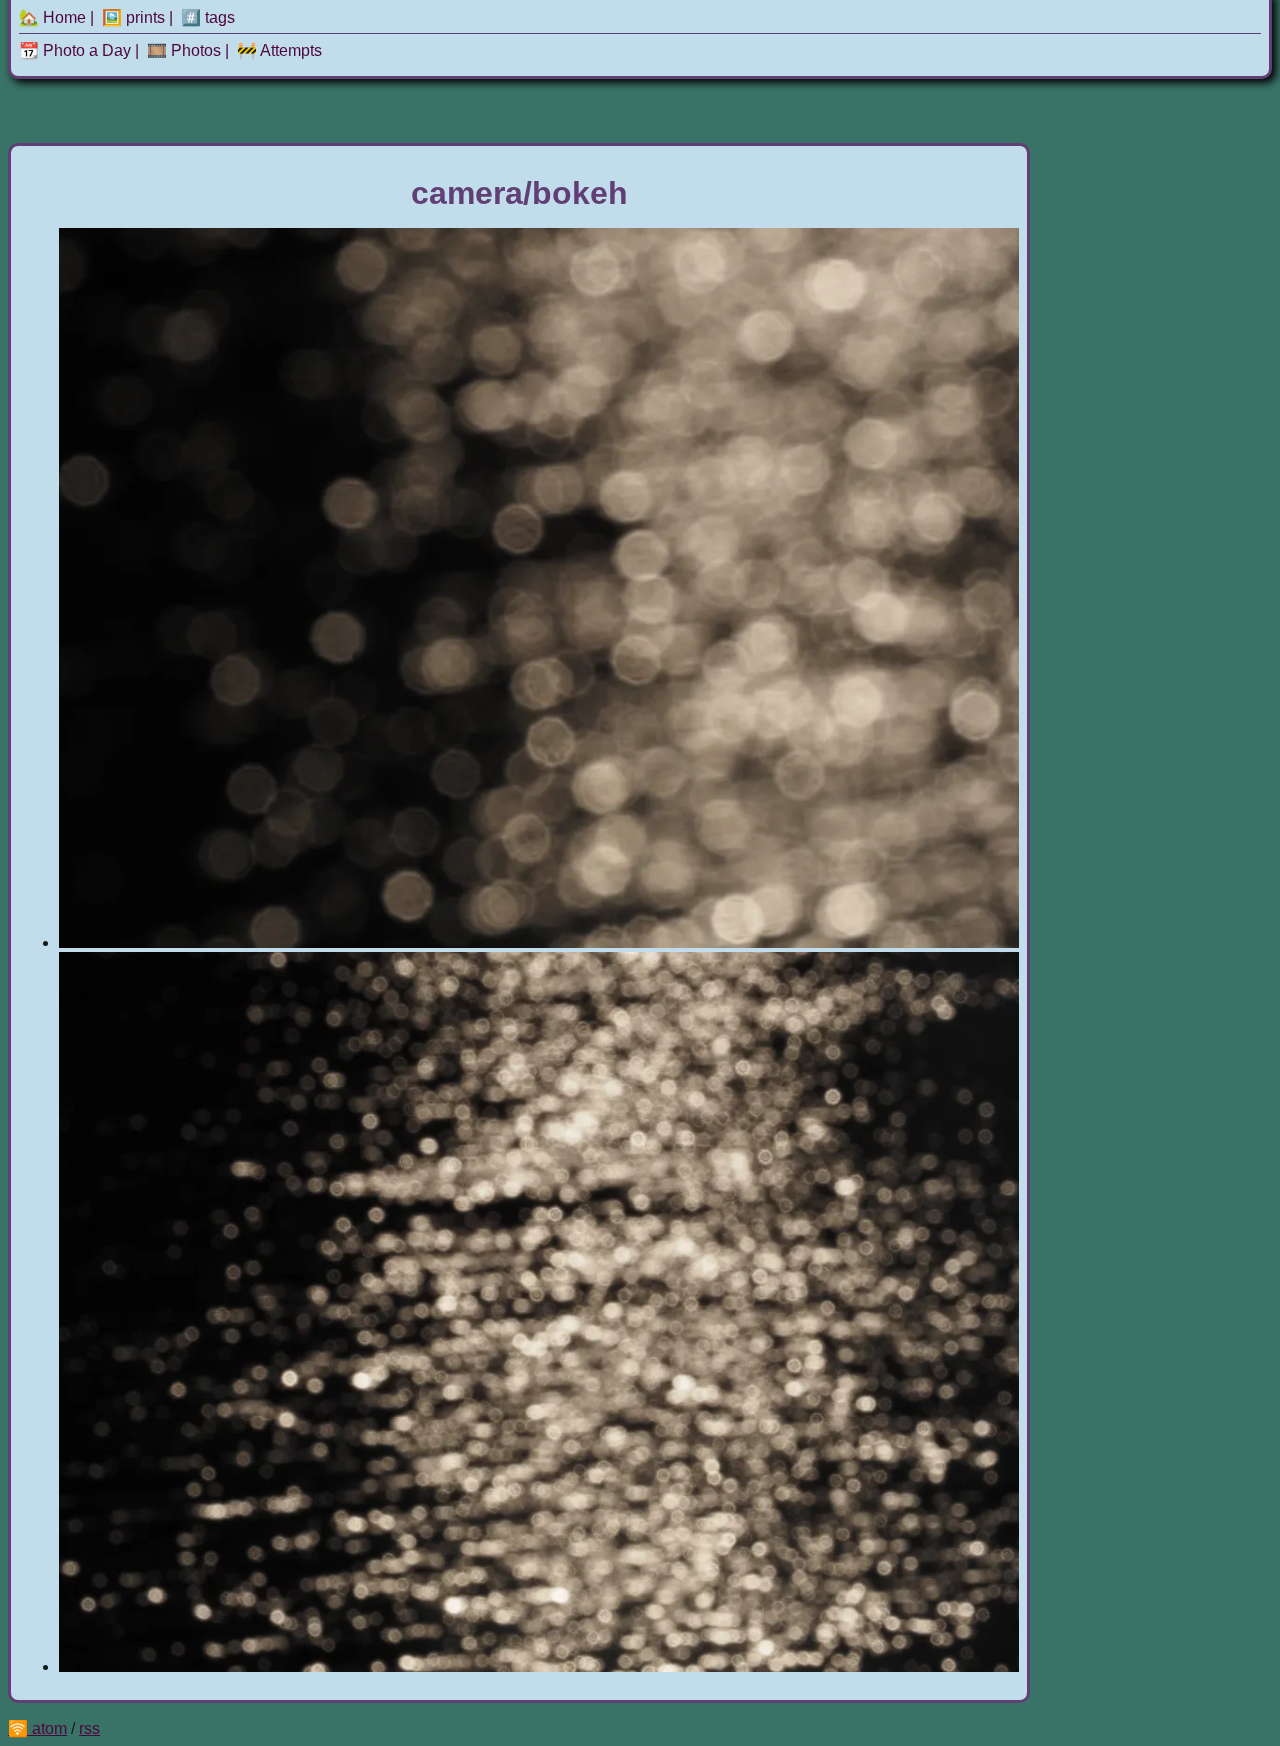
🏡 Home (52, 17)
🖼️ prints (133, 17)
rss (89, 1728)
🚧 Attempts (279, 50)
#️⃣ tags (208, 17)
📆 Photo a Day (75, 50)
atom (49, 1728)
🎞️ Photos (184, 50)
